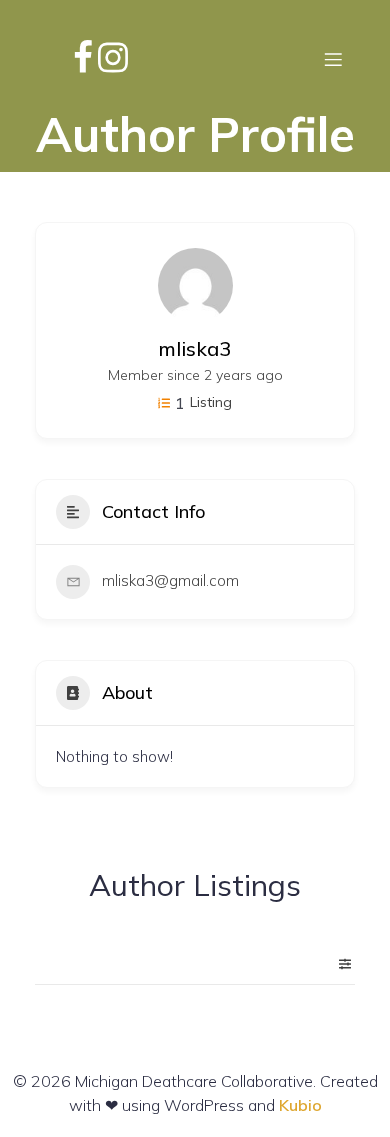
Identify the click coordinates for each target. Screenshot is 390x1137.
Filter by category (337, 964)
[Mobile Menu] (333, 59)
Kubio (300, 1105)
